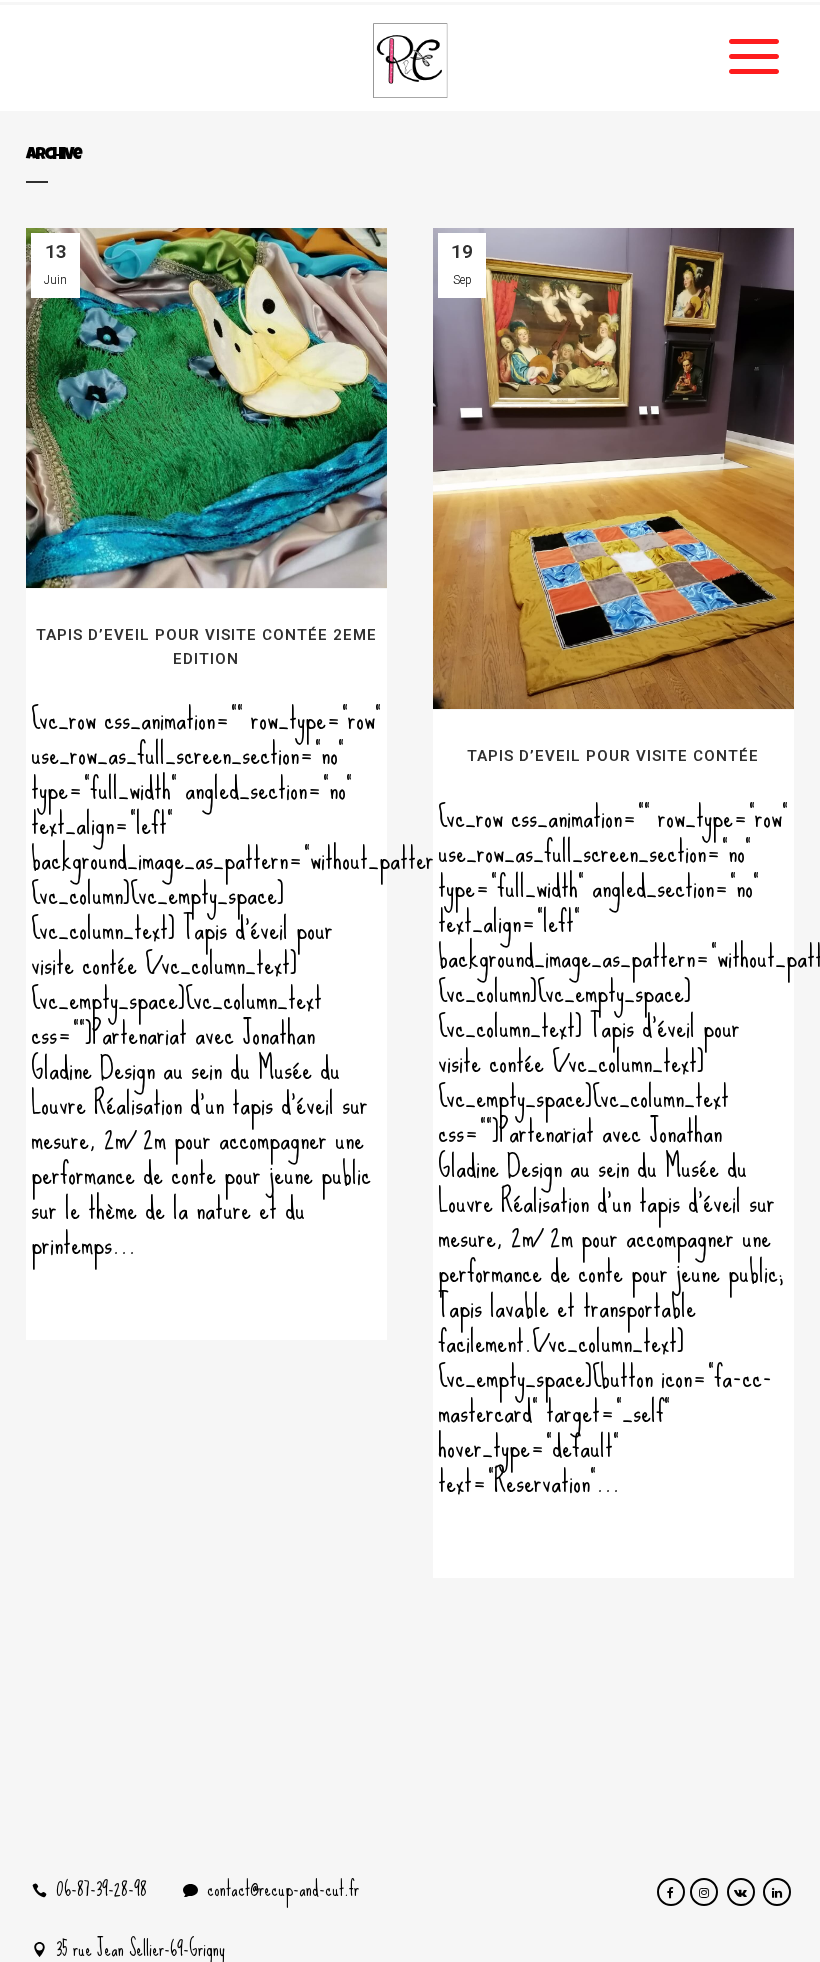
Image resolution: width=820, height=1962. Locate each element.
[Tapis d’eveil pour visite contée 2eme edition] (206, 408)
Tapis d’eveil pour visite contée (613, 756)
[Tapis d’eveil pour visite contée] (613, 468)
